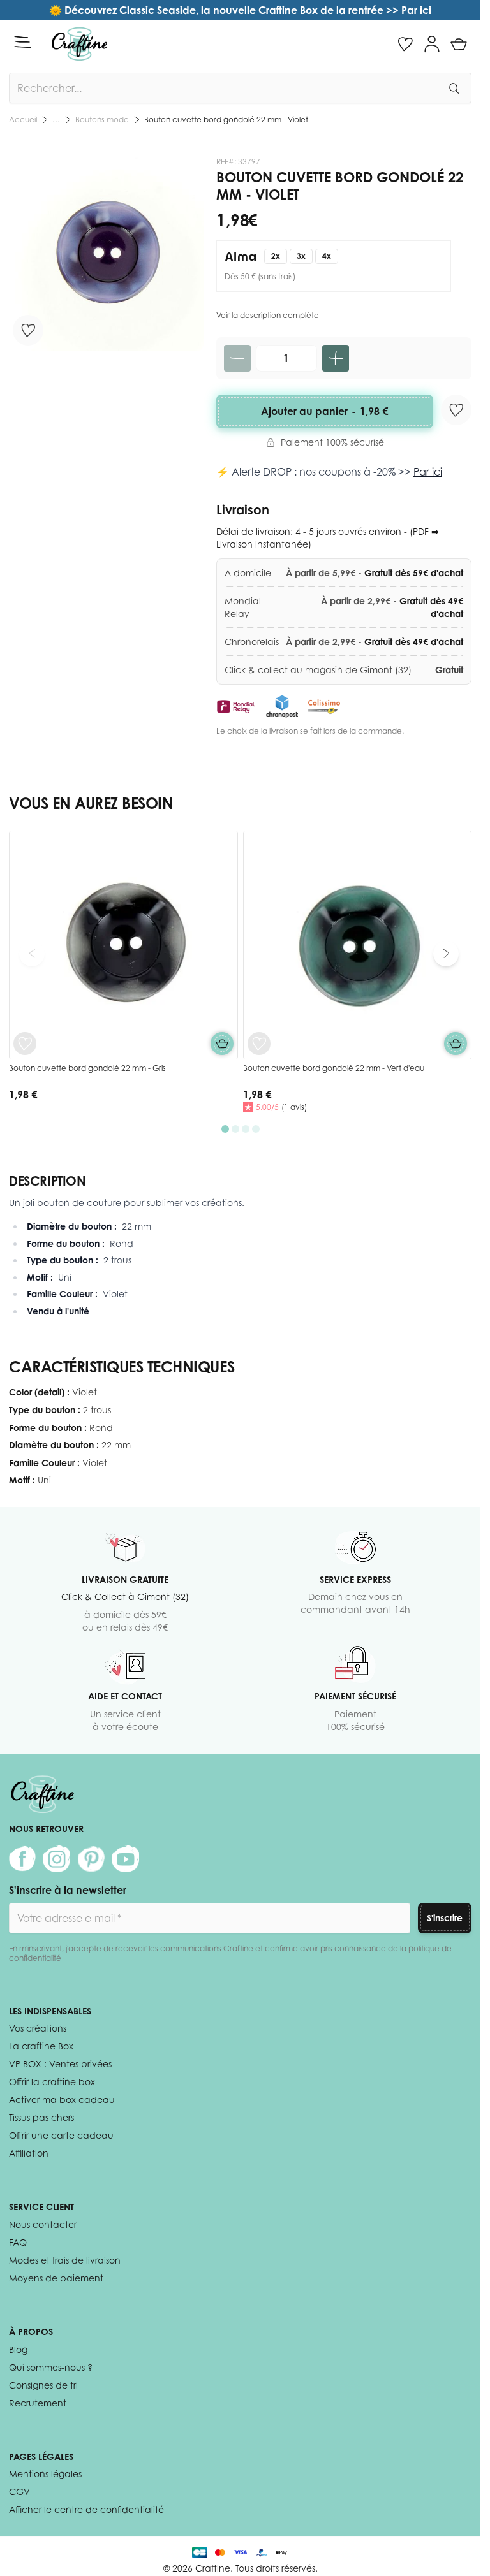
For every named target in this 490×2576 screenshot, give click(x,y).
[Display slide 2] (235, 1129)
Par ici (428, 472)
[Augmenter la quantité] (336, 358)
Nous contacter (43, 2224)
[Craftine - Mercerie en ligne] (79, 44)
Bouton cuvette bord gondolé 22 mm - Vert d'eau (334, 1068)
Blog (18, 2349)
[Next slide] (446, 954)
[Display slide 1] (225, 1129)
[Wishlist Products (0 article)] (405, 44)
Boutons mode (102, 120)
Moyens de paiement (56, 2278)
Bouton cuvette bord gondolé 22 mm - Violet (226, 120)
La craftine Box (41, 2046)
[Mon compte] (432, 44)
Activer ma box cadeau (62, 2099)
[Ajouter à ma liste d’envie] (28, 330)
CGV (19, 2492)
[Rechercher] (454, 88)
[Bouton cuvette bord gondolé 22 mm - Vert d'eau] (358, 945)
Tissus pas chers (41, 2117)
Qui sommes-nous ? (51, 2367)
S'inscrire (445, 1918)
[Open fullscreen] (106, 254)
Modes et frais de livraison (65, 2260)
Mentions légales (45, 2474)
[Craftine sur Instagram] (57, 1859)
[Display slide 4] (256, 1129)
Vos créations (38, 2028)
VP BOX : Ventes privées (60, 2064)
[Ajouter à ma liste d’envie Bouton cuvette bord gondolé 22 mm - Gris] (25, 1044)
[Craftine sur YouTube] (126, 1859)
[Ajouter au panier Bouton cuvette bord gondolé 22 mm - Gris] (222, 1044)
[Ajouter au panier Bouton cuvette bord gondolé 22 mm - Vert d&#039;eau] (456, 1044)
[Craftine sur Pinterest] (91, 1859)
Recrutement (38, 2403)
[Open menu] (22, 42)
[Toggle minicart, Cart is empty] (459, 44)
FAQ (18, 2242)
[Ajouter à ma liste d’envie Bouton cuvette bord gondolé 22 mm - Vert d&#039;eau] (259, 1044)
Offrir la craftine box (52, 2082)
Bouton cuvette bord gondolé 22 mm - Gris (87, 1068)
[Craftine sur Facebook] (22, 1859)
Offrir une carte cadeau (61, 2135)
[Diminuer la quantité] (237, 358)
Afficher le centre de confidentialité (86, 2509)
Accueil (23, 120)
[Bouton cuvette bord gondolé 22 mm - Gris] (123, 945)
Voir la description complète (268, 315)
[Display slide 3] (246, 1129)
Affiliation (29, 2153)
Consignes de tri (43, 2385)
